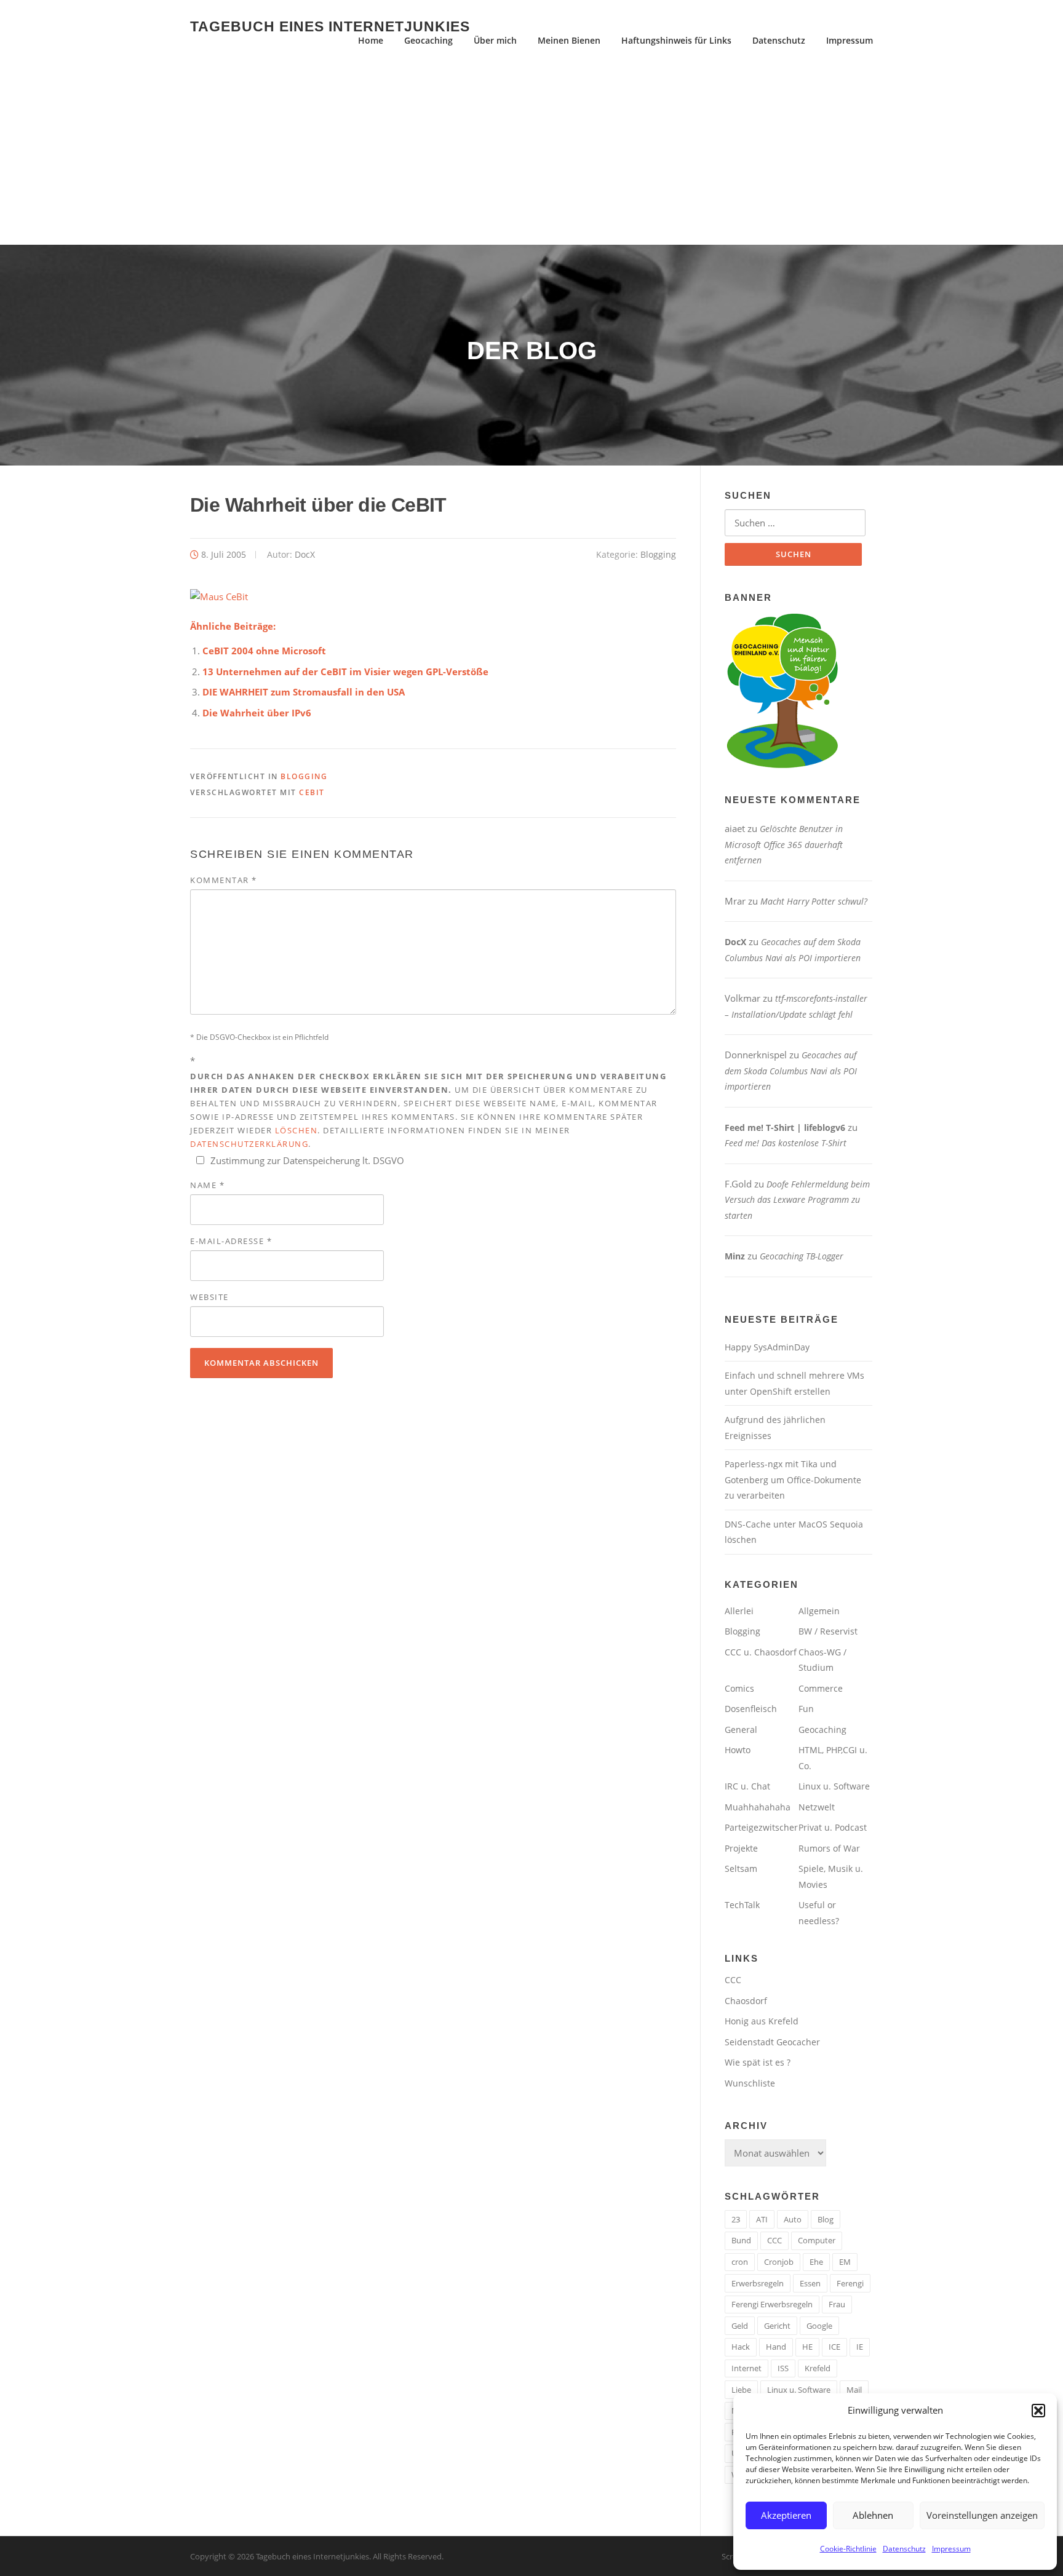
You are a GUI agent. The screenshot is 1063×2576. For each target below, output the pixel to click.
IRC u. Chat (747, 1786)
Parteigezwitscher (761, 1827)
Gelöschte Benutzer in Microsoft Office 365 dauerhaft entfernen (784, 844)
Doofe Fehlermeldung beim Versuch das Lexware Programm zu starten (797, 1200)
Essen (810, 2283)
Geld (740, 2326)
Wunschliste (750, 2083)
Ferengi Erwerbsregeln (772, 2304)
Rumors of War (829, 1848)
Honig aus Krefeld (762, 2021)
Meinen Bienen (569, 40)
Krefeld (818, 2368)
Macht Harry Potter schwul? (814, 901)
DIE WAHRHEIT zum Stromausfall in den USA (304, 692)
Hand (776, 2347)
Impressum (951, 2549)
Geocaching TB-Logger (802, 1256)
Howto (738, 1750)
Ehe (816, 2262)
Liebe (741, 2390)
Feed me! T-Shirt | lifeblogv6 (785, 1127)
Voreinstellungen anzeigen (982, 2515)
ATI (762, 2219)
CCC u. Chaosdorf (761, 1652)
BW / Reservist (828, 1631)
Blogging (658, 554)
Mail (854, 2390)
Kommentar (224, 880)
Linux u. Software (834, 1786)
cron (740, 2262)
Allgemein (819, 1611)
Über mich (495, 40)
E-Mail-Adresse (231, 1241)
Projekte (741, 1848)
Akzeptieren (786, 2515)
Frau (837, 2304)
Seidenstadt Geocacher (772, 2042)
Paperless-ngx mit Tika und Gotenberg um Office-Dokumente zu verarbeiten (793, 1480)
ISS (783, 2368)
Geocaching (428, 40)
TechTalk (742, 1905)
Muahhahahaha (758, 1807)
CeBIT (312, 792)
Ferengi (850, 2283)
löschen (297, 1130)
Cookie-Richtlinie (848, 2549)
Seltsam (741, 1869)
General (741, 1730)
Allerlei (739, 1611)
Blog (826, 2219)
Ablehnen (873, 2515)
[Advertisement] (531, 153)
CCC (733, 1980)
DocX (305, 554)
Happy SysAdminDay (767, 1347)
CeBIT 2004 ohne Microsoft (264, 651)
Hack (741, 2347)
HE (807, 2347)
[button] (1038, 2411)
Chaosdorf (746, 2001)
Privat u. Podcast (833, 1827)
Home (371, 40)
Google (819, 2326)
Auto (793, 2219)
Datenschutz (904, 2549)
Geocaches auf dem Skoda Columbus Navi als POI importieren (791, 1071)
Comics (739, 1688)
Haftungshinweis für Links (676, 40)
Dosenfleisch (751, 1709)
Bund (741, 2240)
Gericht (777, 2326)
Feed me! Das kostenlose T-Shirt (786, 1143)
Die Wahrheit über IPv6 (257, 713)
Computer (817, 2240)
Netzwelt (817, 1807)
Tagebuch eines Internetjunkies (330, 26)
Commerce (821, 1688)
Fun (806, 1709)
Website (209, 1297)
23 (736, 2219)
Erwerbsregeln (758, 2283)
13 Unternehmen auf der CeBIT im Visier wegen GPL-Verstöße (345, 672)
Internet (746, 2368)
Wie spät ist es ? (758, 2062)
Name (207, 1185)
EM (845, 2262)
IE (860, 2347)
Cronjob (779, 2262)
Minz (735, 1256)
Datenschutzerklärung (249, 1144)
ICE (834, 2347)
